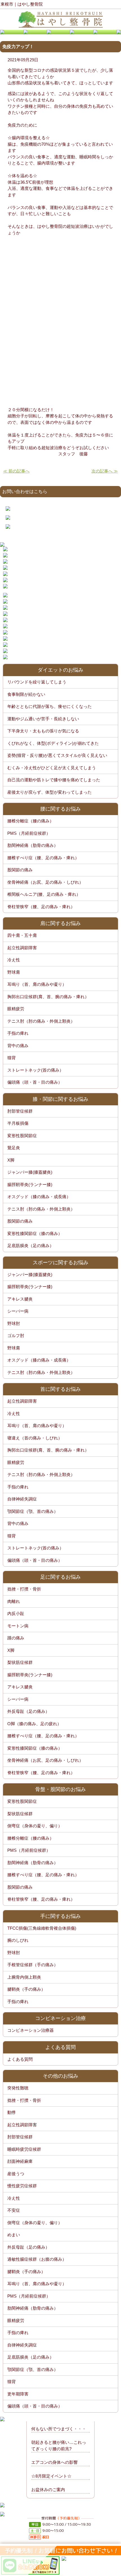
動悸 (12, 2112)
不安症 (14, 2210)
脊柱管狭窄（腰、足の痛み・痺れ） (41, 907)
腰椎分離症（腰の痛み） (31, 821)
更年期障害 (18, 2394)
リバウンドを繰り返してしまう (37, 682)
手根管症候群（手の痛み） (33, 1965)
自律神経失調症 (22, 1499)
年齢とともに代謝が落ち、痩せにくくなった (50, 706)
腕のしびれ (18, 1940)
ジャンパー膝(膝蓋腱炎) (30, 1172)
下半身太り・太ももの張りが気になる (43, 731)
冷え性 (14, 960)
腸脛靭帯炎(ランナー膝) (30, 1184)
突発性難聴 (18, 2088)
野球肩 (14, 972)
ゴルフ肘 (16, 1336)
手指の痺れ (18, 1033)
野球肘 (14, 1323)
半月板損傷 (18, 1123)
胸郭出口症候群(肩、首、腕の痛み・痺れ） (48, 997)
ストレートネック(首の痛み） (35, 1070)
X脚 (11, 1160)
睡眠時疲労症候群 (24, 2149)
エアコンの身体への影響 (54, 2462)
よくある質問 (20, 2059)
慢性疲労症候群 (22, 2186)
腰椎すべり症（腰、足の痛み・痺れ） (43, 858)
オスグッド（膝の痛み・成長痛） (39, 1197)
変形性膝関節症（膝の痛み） (35, 1233)
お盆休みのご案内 (48, 2490)
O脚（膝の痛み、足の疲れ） (34, 1724)
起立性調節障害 (22, 948)
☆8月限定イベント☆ (51, 2476)
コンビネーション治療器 (31, 2030)
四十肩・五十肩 (22, 935)
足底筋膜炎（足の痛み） (31, 1246)
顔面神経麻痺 (20, 2161)
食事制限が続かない (26, 694)
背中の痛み (18, 1046)
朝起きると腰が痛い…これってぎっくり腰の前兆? (59, 2445)
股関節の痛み (20, 870)
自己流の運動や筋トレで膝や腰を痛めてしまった (54, 780)
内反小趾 (16, 1613)
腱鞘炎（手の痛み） (26, 1989)
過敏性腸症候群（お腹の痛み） (37, 2259)
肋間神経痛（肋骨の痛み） (33, 845)
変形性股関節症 (22, 1136)
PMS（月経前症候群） (29, 833)
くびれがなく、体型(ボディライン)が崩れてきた (53, 743)
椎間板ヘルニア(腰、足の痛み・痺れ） (44, 894)
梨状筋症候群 (20, 1662)
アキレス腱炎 (20, 1299)
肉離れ (14, 1601)
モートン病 (18, 1626)
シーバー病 (18, 1311)
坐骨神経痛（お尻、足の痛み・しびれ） (45, 882)
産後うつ (16, 2174)
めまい (14, 2235)
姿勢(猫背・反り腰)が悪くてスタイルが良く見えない (57, 755)
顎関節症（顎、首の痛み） (33, 1511)
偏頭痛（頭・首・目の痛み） (35, 1082)
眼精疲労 (16, 1009)
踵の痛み (16, 1638)
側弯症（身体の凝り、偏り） (35, 1826)
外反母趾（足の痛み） (28, 1711)
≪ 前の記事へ (16, 471)
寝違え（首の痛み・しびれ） (35, 1438)
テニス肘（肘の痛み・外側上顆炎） (41, 1021)
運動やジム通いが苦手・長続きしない (43, 719)
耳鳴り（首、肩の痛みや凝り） (37, 984)
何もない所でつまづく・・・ (59, 2429)
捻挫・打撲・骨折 (24, 1589)
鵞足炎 (14, 1148)
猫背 (12, 1058)
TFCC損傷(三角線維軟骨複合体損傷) (42, 1928)
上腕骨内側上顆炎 (24, 1977)
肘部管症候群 (20, 1111)
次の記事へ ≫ (105, 471)
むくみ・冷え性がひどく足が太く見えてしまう (52, 768)
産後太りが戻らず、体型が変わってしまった (50, 792)
